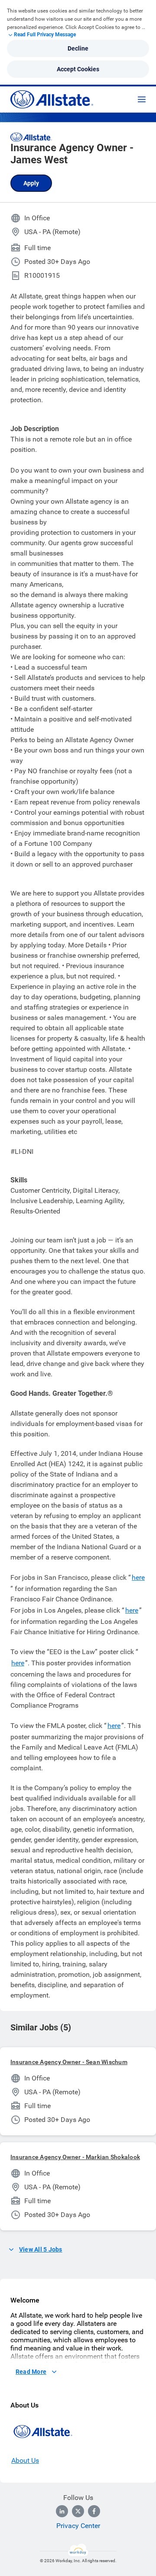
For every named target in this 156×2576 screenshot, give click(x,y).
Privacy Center (78, 2526)
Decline (78, 48)
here (138, 1577)
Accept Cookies (78, 69)
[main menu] (142, 99)
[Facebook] (94, 2511)
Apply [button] (31, 183)
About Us (25, 2460)
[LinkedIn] (62, 2511)
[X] (78, 2511)
